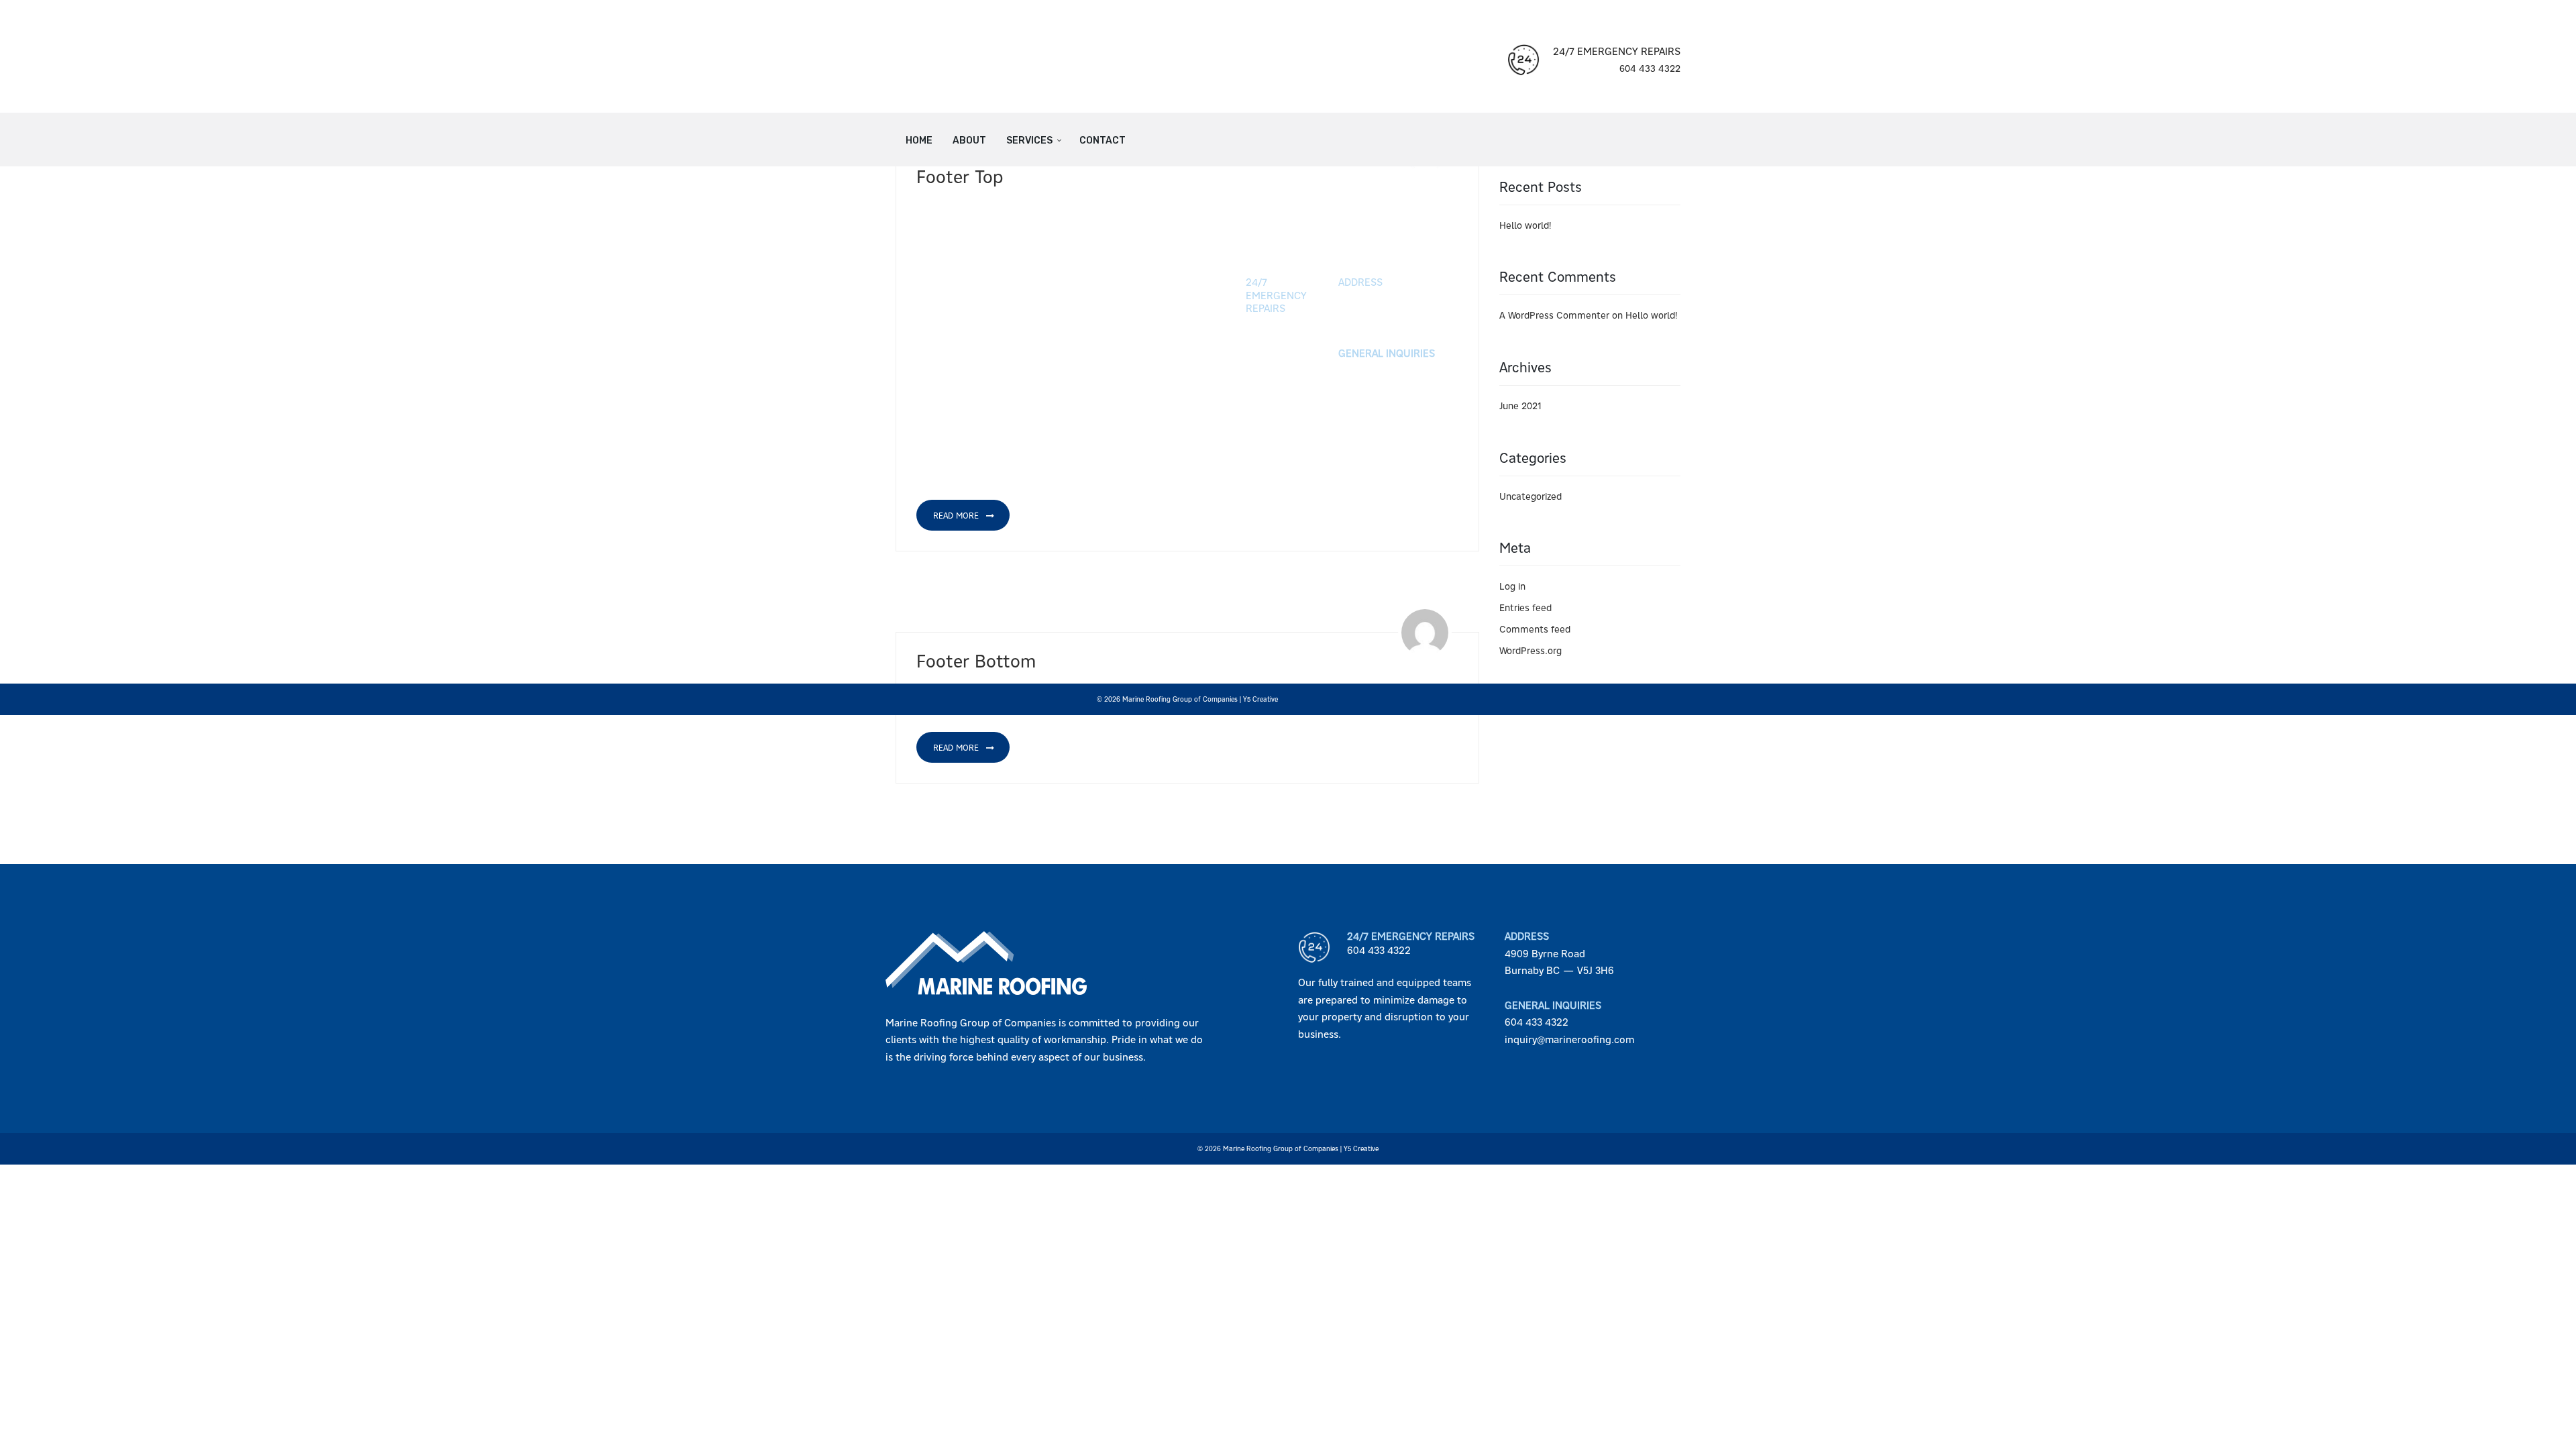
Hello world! (1525, 225)
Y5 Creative (1260, 699)
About (969, 141)
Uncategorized (1531, 496)
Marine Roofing (1146, 699)
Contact (1103, 141)
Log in (1512, 586)
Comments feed (1535, 629)
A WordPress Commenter (1554, 315)
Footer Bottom (976, 661)
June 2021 (1520, 406)
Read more (957, 516)
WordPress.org (1531, 651)
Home (919, 141)
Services (1029, 141)
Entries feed (1525, 608)
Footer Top (960, 177)
